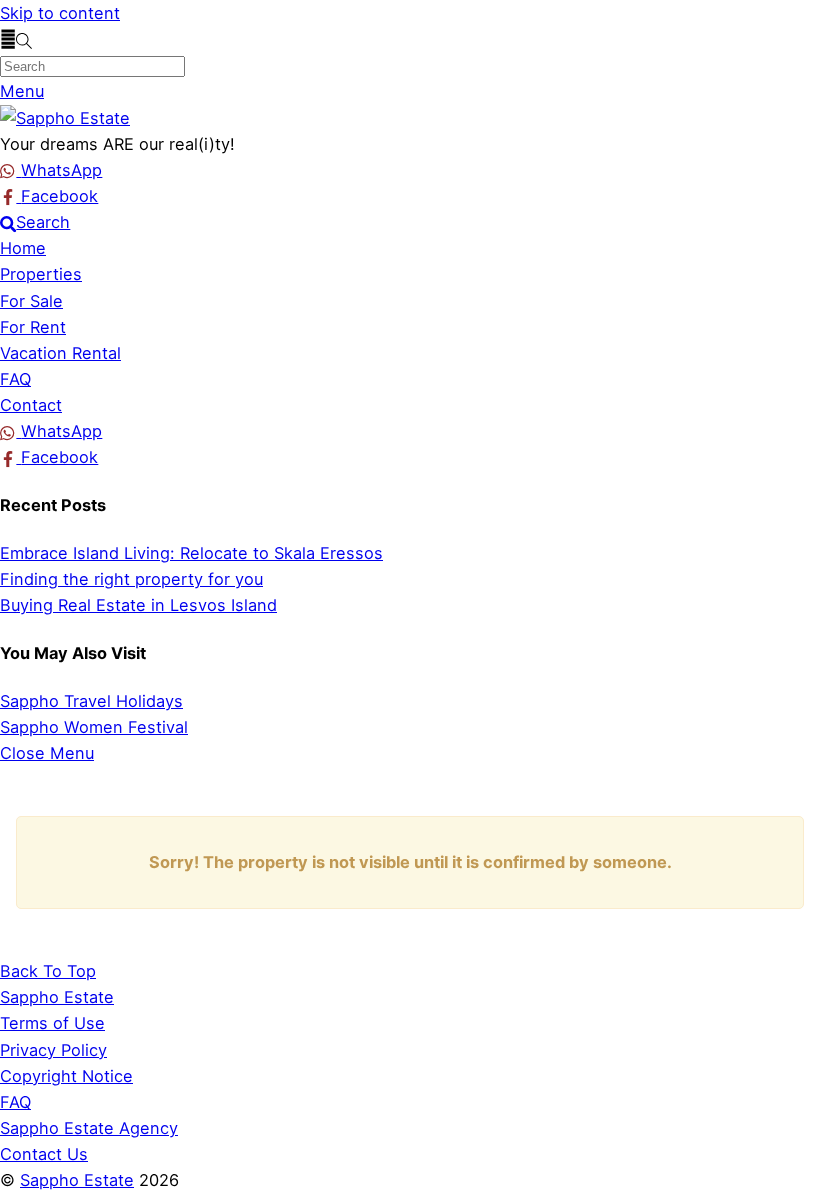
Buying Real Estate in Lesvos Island (138, 605)
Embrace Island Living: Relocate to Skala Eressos (191, 553)
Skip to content (60, 13)
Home (23, 248)
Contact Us (44, 1154)
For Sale (31, 301)
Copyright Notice (66, 1076)
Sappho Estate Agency (89, 1128)
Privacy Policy (53, 1050)
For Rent (33, 327)
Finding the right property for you (131, 579)
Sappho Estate (77, 1180)
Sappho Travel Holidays (91, 701)
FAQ (15, 379)
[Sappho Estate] (65, 118)
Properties (41, 274)
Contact (31, 405)
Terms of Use (52, 1023)
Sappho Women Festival (94, 727)
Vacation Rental (60, 353)
